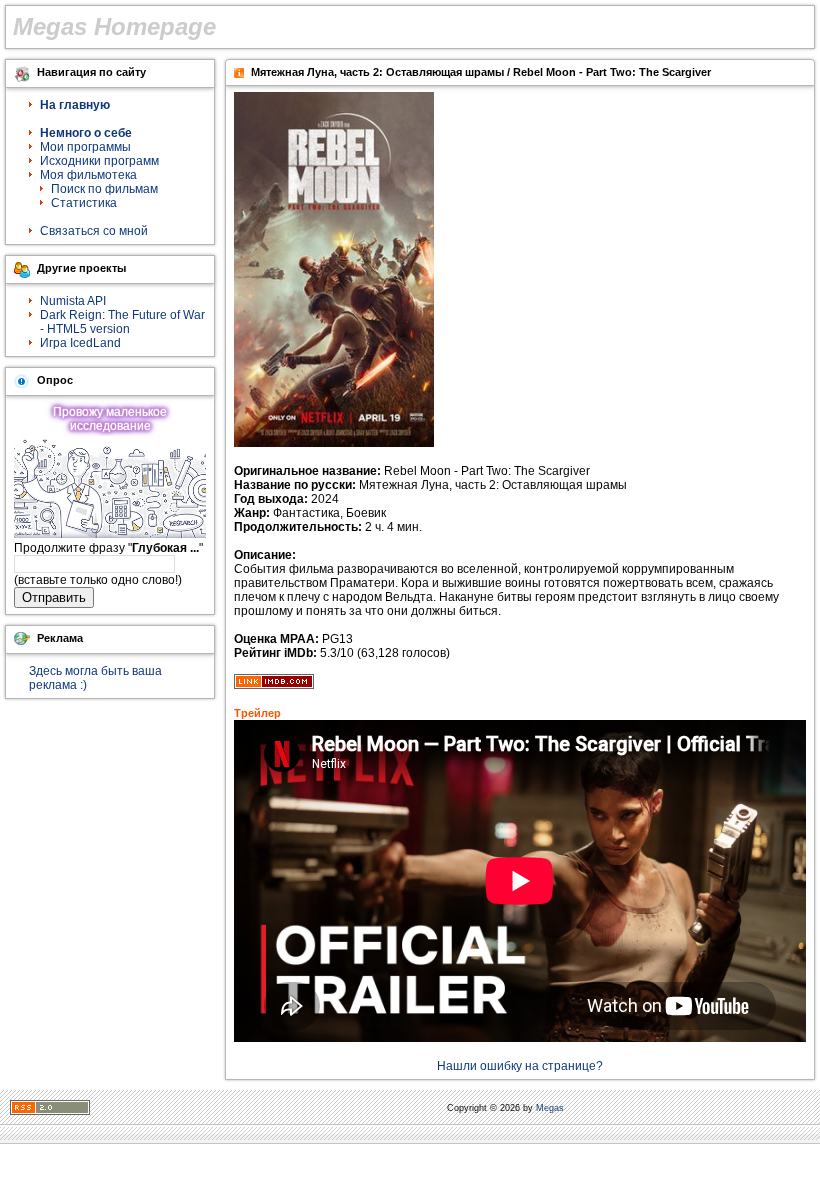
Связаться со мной (94, 231)
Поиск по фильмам (104, 189)
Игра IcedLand (80, 343)
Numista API (73, 301)
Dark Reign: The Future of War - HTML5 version (122, 322)
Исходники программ (99, 161)
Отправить (54, 597)
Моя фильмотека (88, 175)
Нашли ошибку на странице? (520, 1066)
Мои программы (85, 147)
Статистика (84, 203)
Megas (550, 1108)
